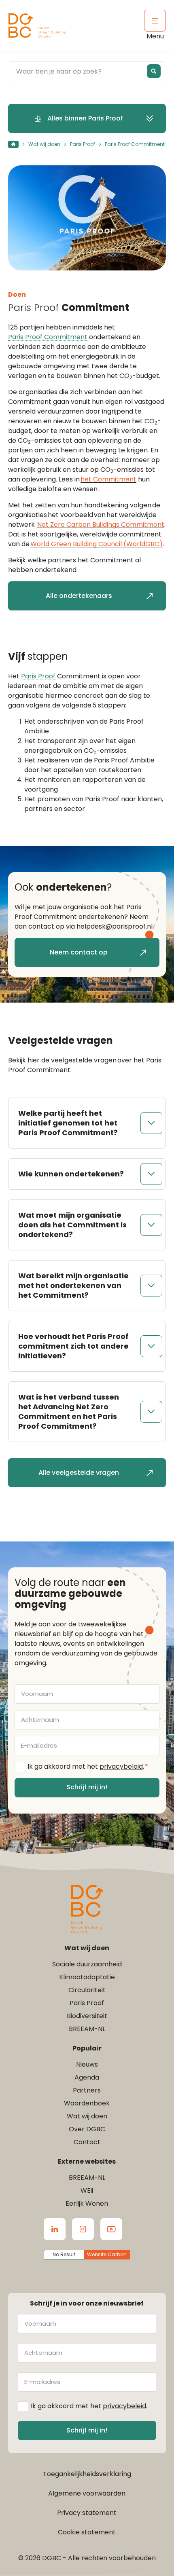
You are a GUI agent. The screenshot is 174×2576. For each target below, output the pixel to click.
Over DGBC (87, 2129)
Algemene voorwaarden (87, 2493)
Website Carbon (107, 2254)
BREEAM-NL (87, 2029)
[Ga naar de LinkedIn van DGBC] (55, 2229)
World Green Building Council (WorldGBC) (97, 544)
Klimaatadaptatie (87, 1977)
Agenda (87, 2077)
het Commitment (108, 479)
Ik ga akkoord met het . (88, 1766)
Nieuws (87, 2064)
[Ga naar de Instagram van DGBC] (83, 2229)
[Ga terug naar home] (37, 26)
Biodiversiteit (87, 2016)
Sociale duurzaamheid (87, 1964)
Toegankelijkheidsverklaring (87, 2474)
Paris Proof (83, 144)
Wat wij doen (44, 144)
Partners (87, 2090)
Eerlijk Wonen (87, 2203)
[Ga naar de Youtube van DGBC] (111, 2229)
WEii (87, 2191)
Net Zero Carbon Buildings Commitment (101, 525)
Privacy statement (87, 2513)
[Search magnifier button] (154, 71)
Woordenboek (87, 2103)
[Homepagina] (13, 144)
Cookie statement (87, 2532)
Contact (87, 2142)
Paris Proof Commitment (48, 337)
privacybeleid (121, 1766)
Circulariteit (87, 1990)
